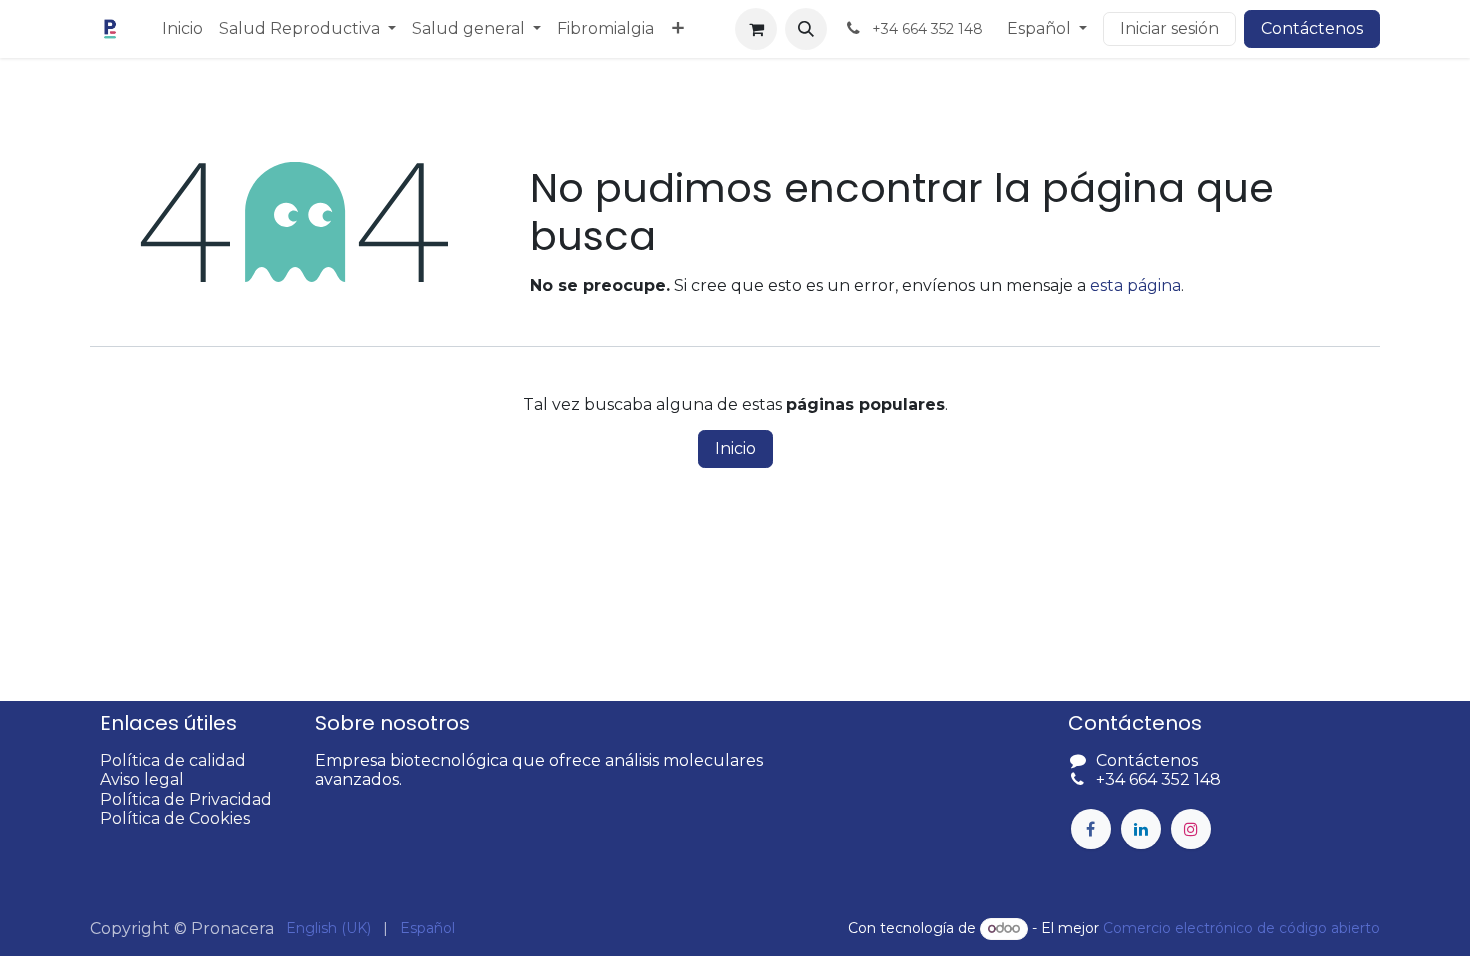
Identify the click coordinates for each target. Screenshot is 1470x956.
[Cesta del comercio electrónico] (756, 29)
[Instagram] (1191, 829)
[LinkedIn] (1141, 829)
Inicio (735, 448)
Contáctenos (1312, 28)
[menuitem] (182, 28)
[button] (806, 29)
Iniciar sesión (1169, 28)
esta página (1135, 285)
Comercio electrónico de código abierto (1241, 928)
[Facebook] (1091, 829)
